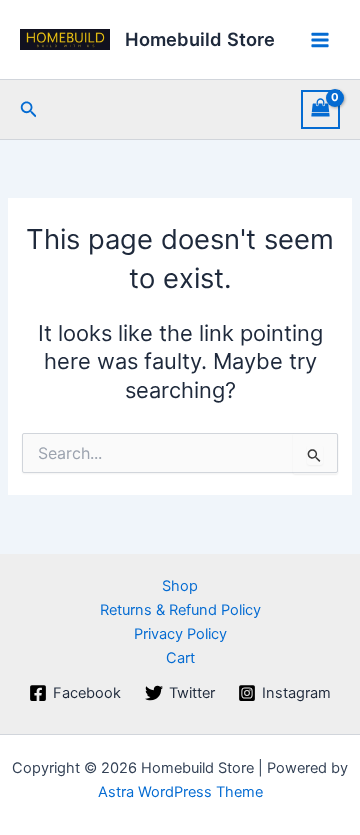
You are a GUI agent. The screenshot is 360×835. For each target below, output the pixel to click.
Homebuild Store (200, 39)
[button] (29, 109)
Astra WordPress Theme (180, 792)
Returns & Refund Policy (180, 610)
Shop (180, 586)
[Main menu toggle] (320, 39)
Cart (180, 658)
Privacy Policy (180, 634)
